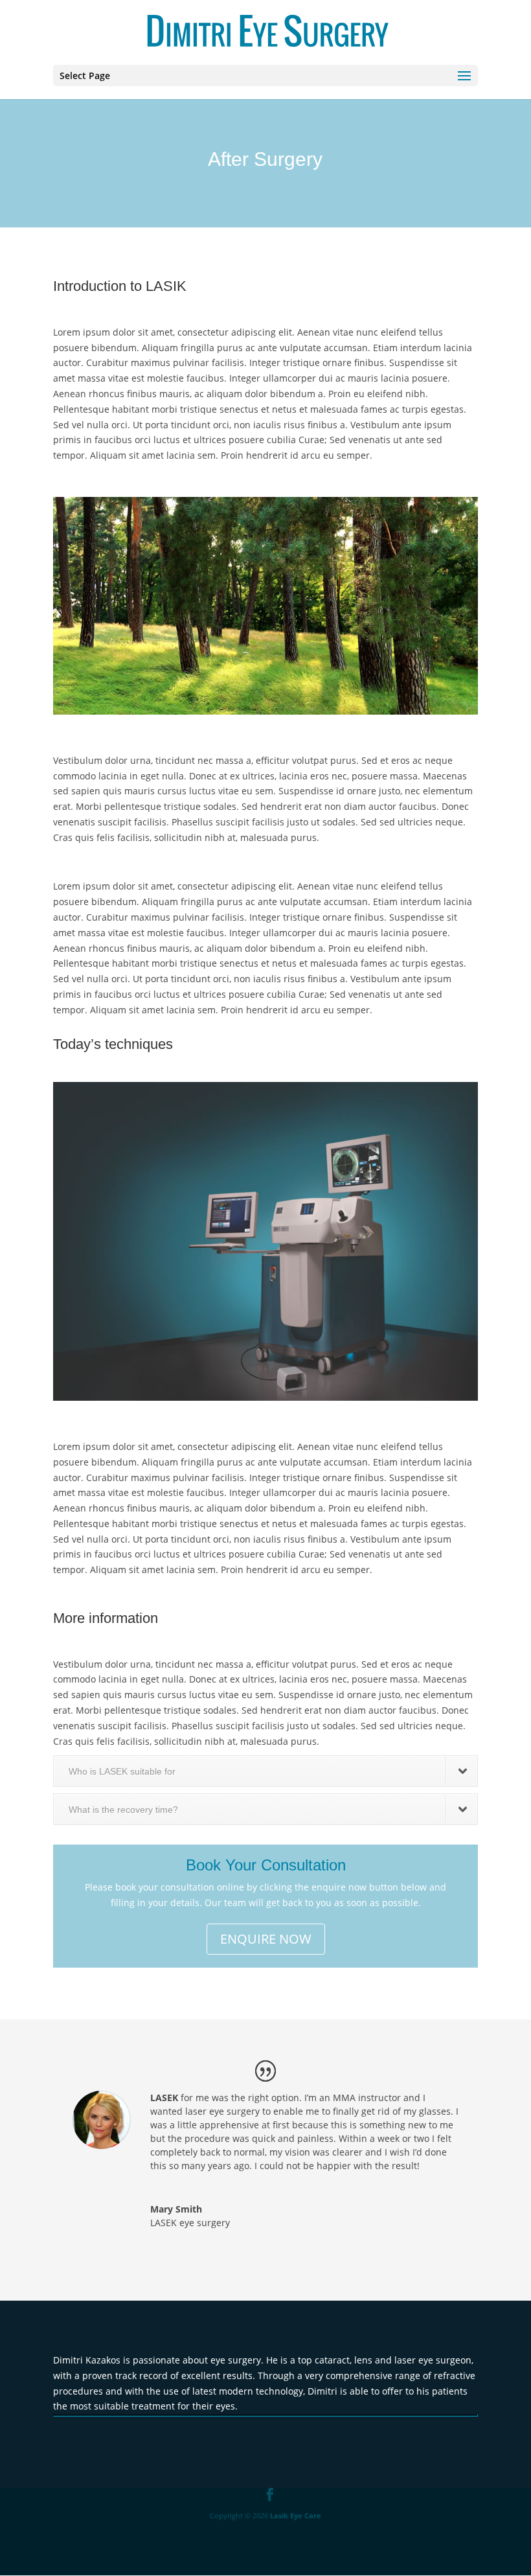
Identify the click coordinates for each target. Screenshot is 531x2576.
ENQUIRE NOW (266, 1939)
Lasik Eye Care (296, 2515)
